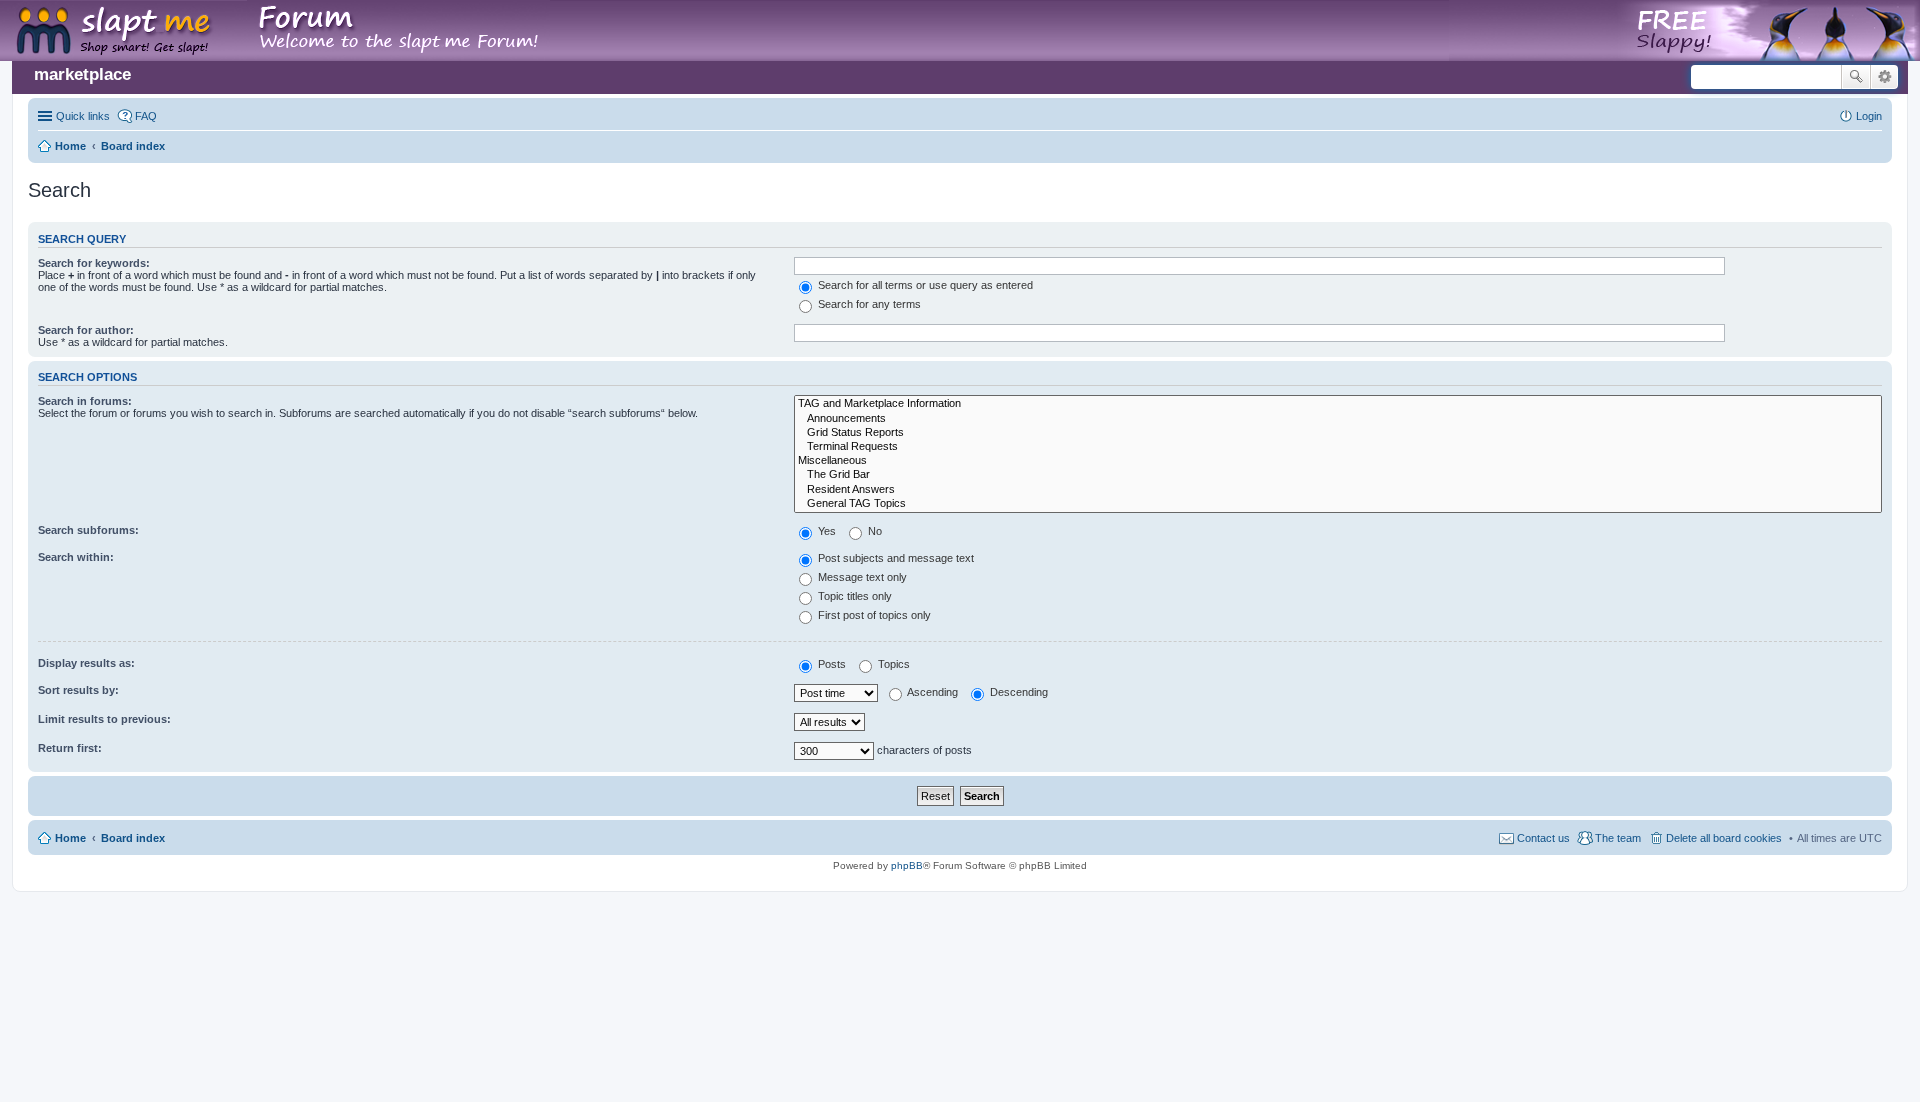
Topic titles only (853, 596)
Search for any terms (868, 304)
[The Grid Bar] (1338, 475)
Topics (892, 664)
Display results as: (86, 663)
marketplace (82, 74)
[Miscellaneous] (1338, 461)
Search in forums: (85, 401)
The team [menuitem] (1618, 838)
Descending (1017, 692)
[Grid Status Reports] (1338, 433)
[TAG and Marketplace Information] (1338, 404)
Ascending (931, 692)
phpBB (907, 865)
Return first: (70, 748)
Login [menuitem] (1869, 116)
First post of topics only (873, 615)
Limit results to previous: (104, 719)
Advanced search (1884, 77)
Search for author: (86, 330)
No (873, 531)
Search (1856, 77)
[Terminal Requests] (1338, 447)
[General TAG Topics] (1338, 504)
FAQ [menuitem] (146, 116)
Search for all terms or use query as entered (924, 285)
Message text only (861, 577)
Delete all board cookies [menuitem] (1724, 838)
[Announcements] (1338, 419)
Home (70, 838)
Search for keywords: (94, 263)
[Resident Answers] (1338, 490)
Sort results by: (78, 690)
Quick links (83, 116)
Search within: (76, 557)
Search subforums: (88, 530)
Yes (825, 531)
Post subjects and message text (894, 558)
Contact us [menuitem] (1543, 838)
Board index (133, 838)
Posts (830, 664)
